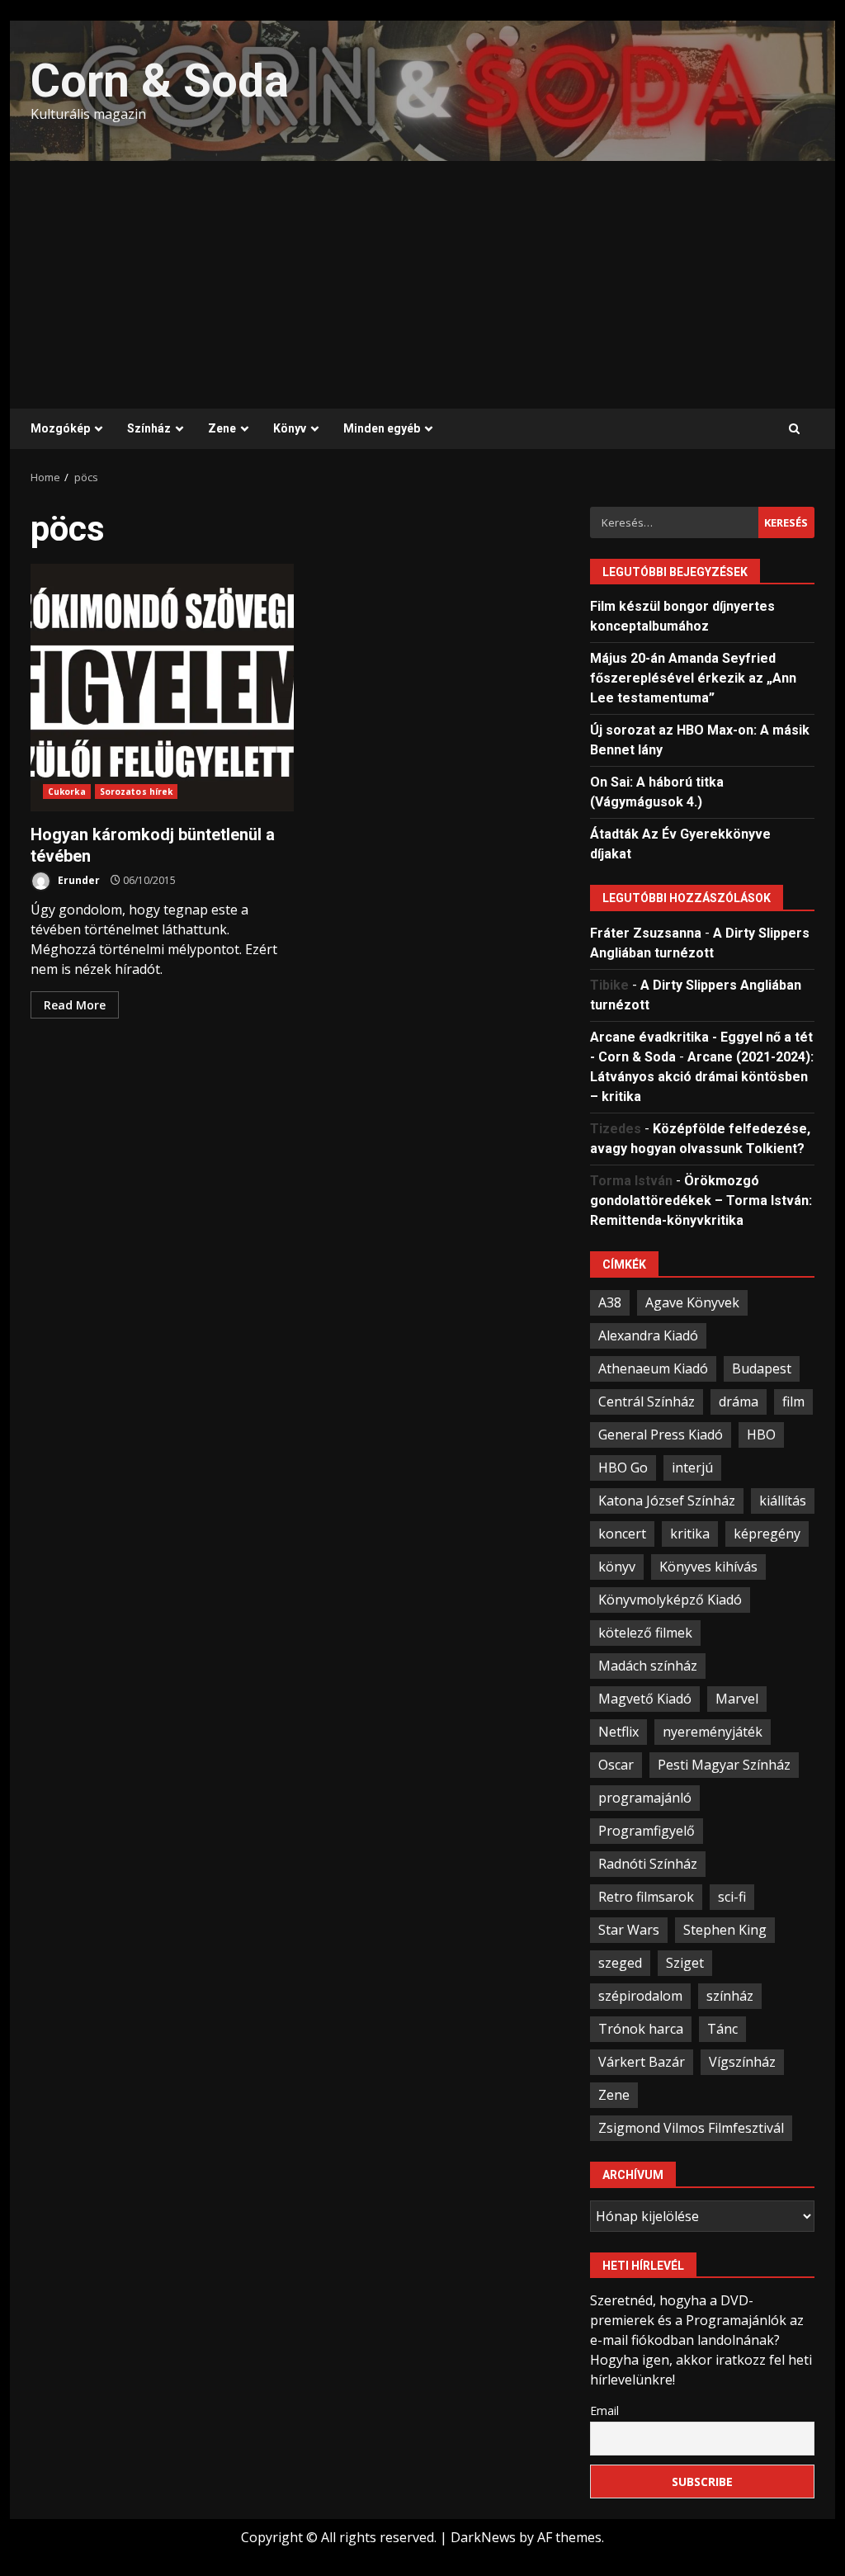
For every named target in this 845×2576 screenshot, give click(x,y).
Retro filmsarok (646, 1897)
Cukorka (67, 792)
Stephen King (725, 1930)
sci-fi (732, 1897)
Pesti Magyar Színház (724, 1765)
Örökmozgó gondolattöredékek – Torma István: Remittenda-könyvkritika (701, 1201)
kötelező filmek (645, 1633)
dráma (739, 1401)
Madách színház (648, 1666)
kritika (690, 1534)
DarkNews (483, 2537)
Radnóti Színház (648, 1864)
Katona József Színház (667, 1501)
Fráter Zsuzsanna (646, 933)
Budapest (762, 1368)
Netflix (618, 1732)
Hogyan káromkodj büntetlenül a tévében (162, 688)
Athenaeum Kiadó (653, 1368)
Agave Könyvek (692, 1302)
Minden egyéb (382, 428)
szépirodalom (640, 1996)
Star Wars (629, 1930)
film (793, 1401)
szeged (620, 1963)
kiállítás (783, 1501)
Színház (149, 428)
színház (730, 1996)
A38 (610, 1302)
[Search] (794, 429)
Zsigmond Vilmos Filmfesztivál (691, 2128)
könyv (617, 1567)
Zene (222, 428)
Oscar (616, 1765)
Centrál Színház (647, 1401)
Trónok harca (641, 2029)
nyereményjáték (713, 1732)
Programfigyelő (647, 1831)
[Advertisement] (422, 285)
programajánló (645, 1798)
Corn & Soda (160, 81)
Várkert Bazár (642, 2062)
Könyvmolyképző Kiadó (670, 1600)
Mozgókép (60, 428)
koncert (622, 1534)
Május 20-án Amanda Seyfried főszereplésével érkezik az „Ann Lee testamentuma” (693, 678)
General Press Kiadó (661, 1435)
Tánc (722, 2029)
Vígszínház (742, 2062)
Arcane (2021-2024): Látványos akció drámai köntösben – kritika (702, 1077)
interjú (692, 1468)
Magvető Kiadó (645, 1699)
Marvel (737, 1699)
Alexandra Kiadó (648, 1335)
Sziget (685, 1963)
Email (604, 2411)
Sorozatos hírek (137, 792)
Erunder (78, 880)
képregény (767, 1534)
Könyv (290, 428)
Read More (75, 1005)
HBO (761, 1435)
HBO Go (623, 1468)
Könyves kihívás (708, 1567)
